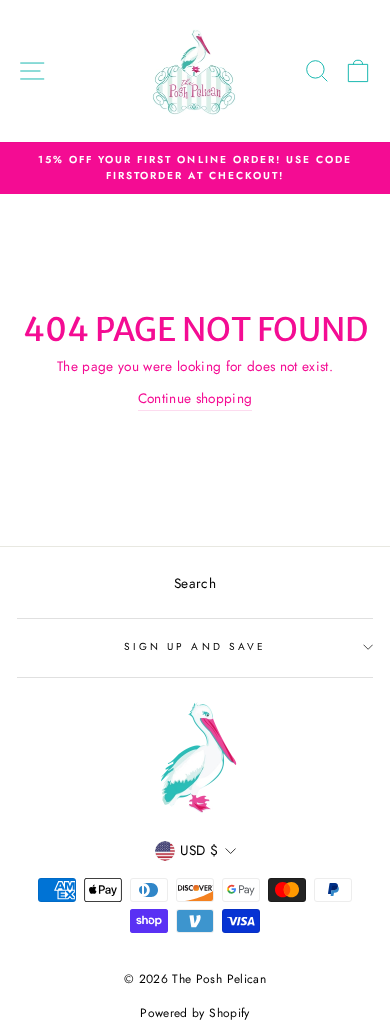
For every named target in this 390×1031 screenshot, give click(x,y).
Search (195, 583)
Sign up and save (195, 646)
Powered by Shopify (194, 1013)
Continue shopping (195, 398)
